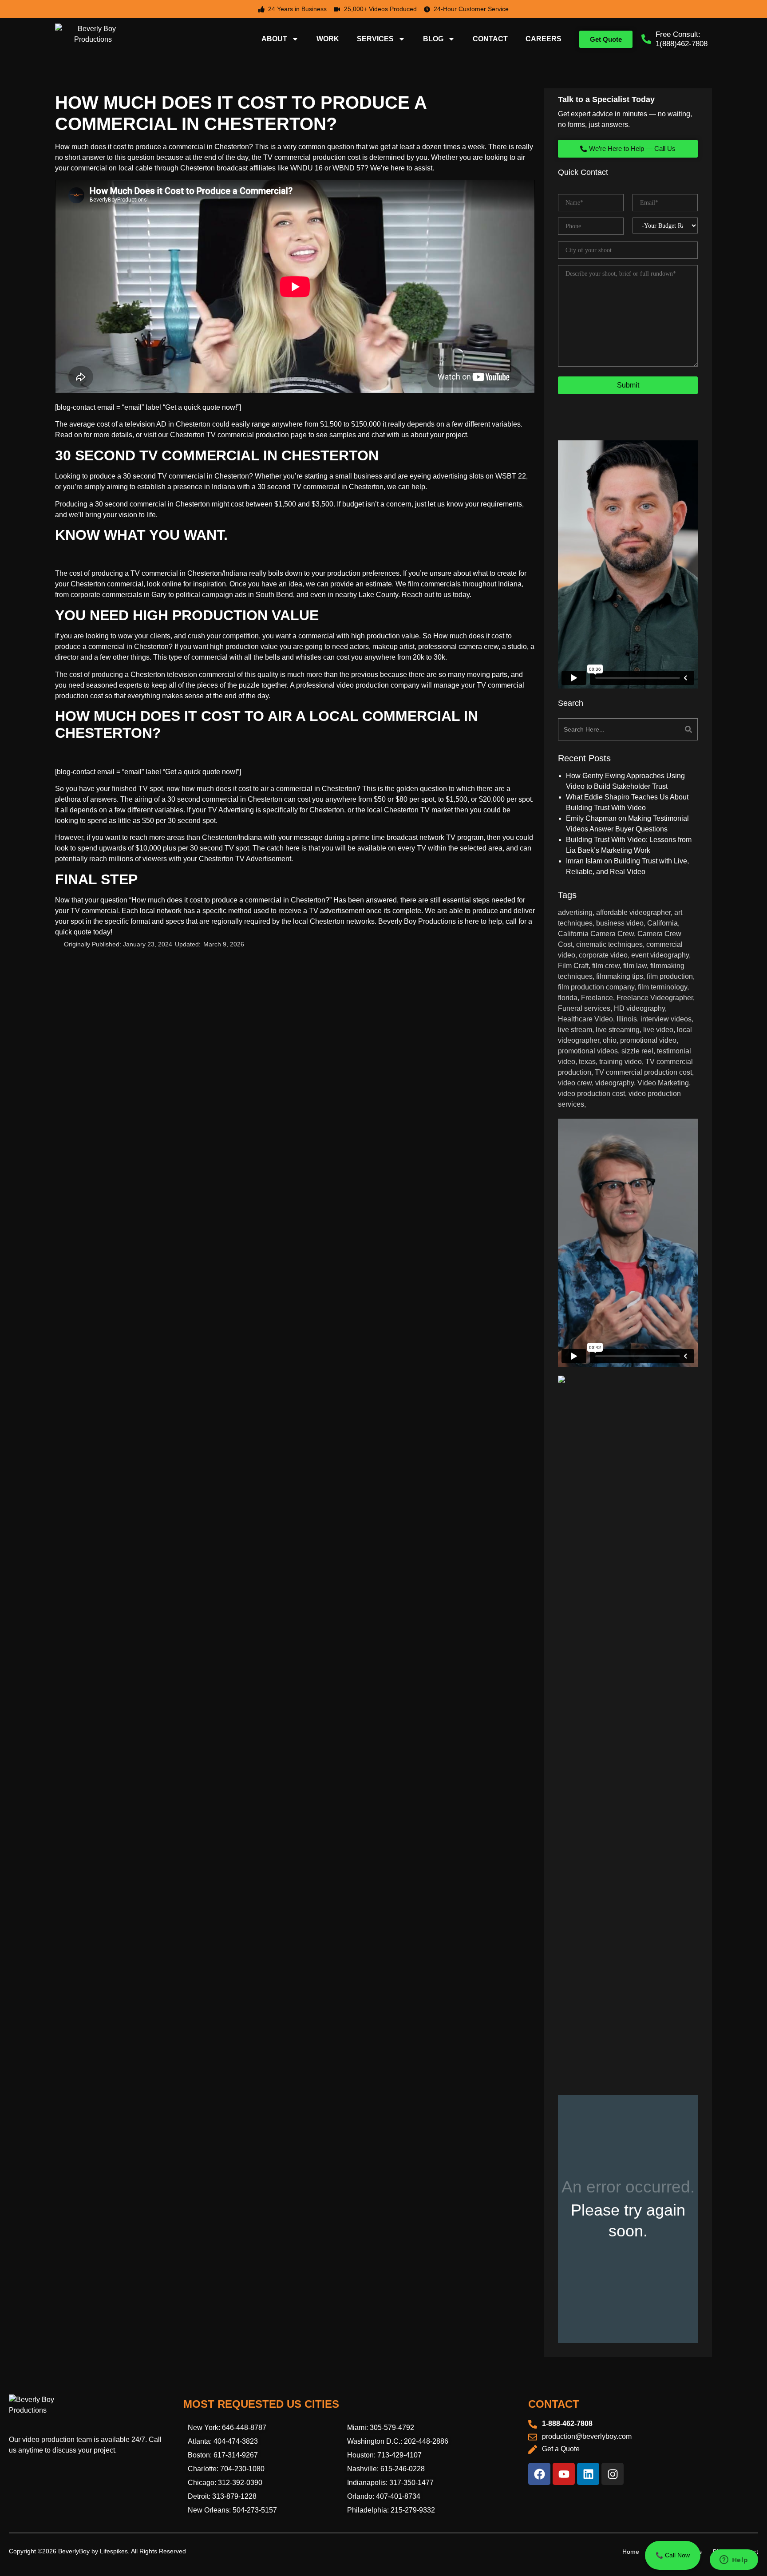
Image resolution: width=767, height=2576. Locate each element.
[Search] (664, 729)
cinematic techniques (609, 944)
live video (658, 1030)
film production (670, 976)
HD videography (639, 1008)
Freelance (597, 998)
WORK (328, 39)
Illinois (627, 1019)
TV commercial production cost (312, 157)
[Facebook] (539, 2474)
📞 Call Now (673, 2555)
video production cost (591, 1094)
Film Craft (573, 966)
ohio (610, 1040)
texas (587, 1062)
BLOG (433, 39)
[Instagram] (613, 2474)
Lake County (378, 595)
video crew (575, 1083)
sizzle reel (637, 1051)
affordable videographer (633, 912)
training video (621, 1062)
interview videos (666, 1019)
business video (620, 923)
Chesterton (265, 799)
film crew (606, 966)
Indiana (223, 487)
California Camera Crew (596, 934)
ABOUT (274, 39)
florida (568, 998)
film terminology (662, 987)
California (662, 923)
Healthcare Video (585, 1019)
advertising (575, 912)
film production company (596, 987)
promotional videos (588, 1051)
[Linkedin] (588, 2474)
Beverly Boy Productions (417, 921)
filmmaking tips (620, 976)
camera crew (478, 647)
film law (635, 966)
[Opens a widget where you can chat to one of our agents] (734, 2560)
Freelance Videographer (655, 998)
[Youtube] (564, 2474)
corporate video (603, 955)
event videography (660, 955)
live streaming (618, 1030)
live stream (575, 1030)
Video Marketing (663, 1083)
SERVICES (375, 39)
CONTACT (490, 39)
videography (615, 1083)
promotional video (648, 1040)
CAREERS (544, 39)
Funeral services (584, 1008)
